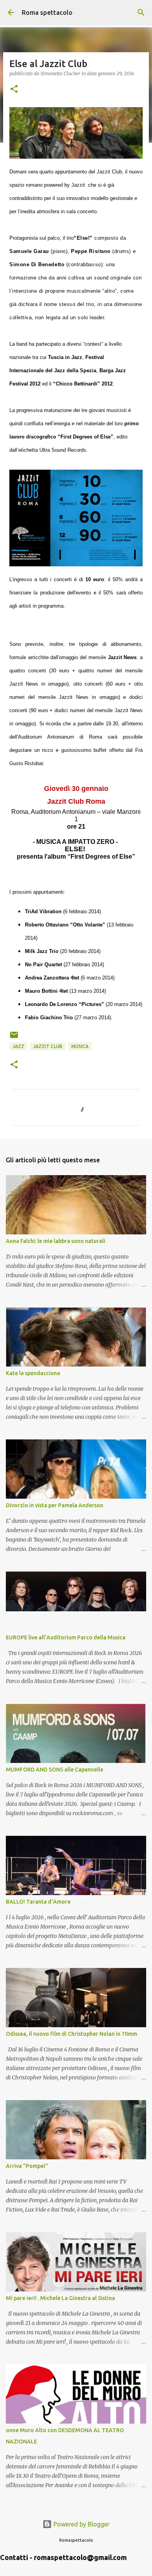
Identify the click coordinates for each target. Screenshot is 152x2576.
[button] (14, 89)
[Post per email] (14, 1038)
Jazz (18, 1046)
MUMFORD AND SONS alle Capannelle (55, 1770)
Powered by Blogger (81, 2524)
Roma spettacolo (47, 12)
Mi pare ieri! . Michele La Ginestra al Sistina (60, 2298)
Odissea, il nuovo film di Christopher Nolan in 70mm (72, 2034)
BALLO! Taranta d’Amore (38, 1902)
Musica (80, 1046)
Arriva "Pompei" (27, 2166)
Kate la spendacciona (33, 1373)
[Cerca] (141, 12)
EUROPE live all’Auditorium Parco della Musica (66, 1637)
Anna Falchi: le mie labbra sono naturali (56, 1241)
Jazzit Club (48, 1046)
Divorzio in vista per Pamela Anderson (55, 1505)
